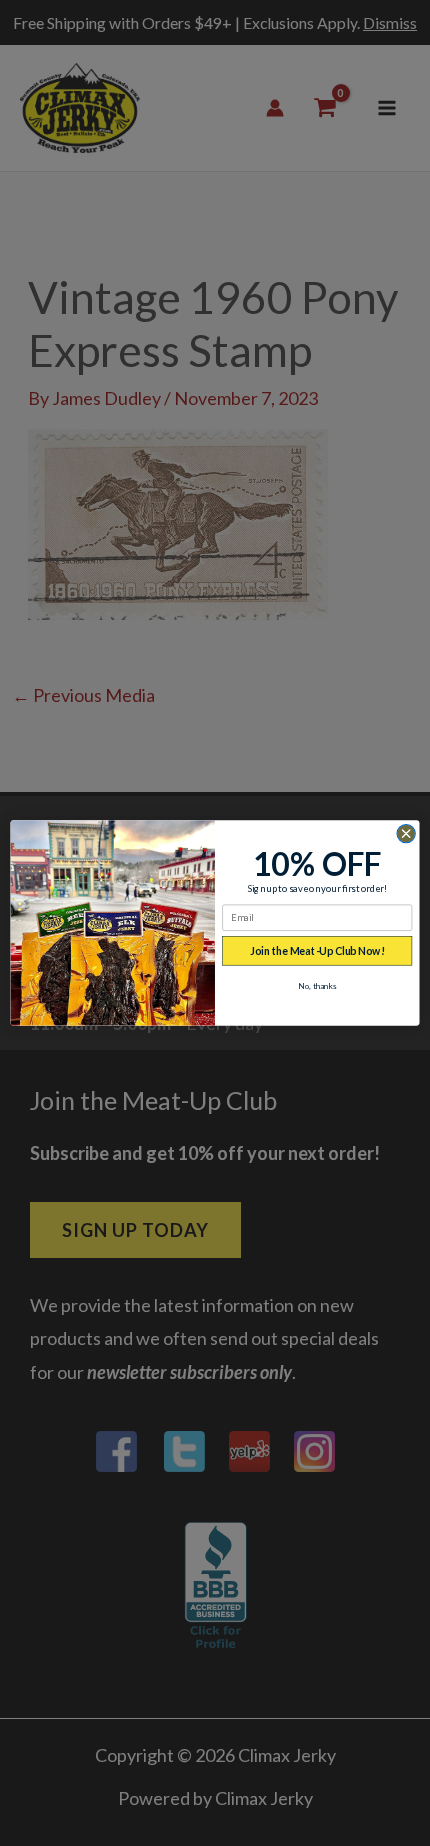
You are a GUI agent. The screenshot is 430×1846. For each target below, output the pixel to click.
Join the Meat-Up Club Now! (317, 951)
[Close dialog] (406, 833)
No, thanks (317, 986)
